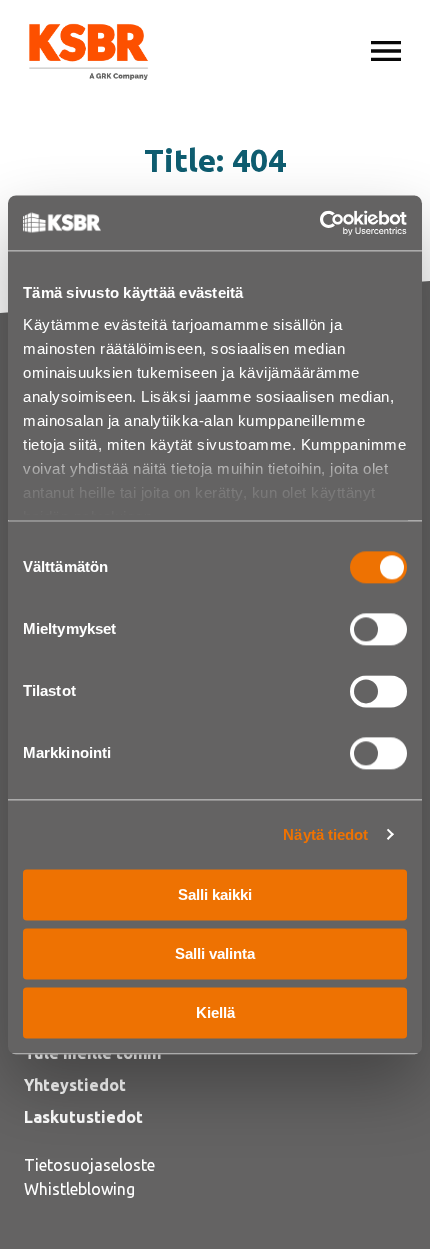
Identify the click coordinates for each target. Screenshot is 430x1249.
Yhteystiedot (75, 1085)
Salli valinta (215, 953)
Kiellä (215, 1012)
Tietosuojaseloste (89, 1165)
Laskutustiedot (83, 1117)
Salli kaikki (215, 894)
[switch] (378, 629)
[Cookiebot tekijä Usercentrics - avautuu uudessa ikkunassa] (319, 223)
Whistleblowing (79, 1189)
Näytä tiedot (325, 834)
